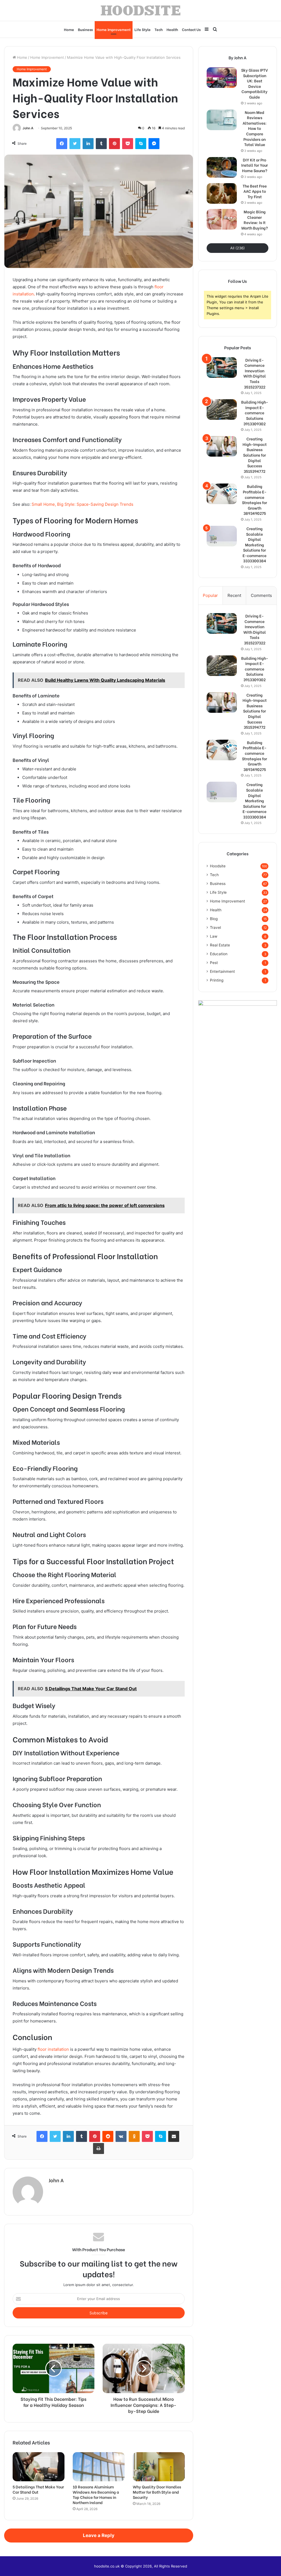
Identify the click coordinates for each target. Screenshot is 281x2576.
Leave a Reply (99, 2535)
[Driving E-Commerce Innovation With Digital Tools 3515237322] (222, 368)
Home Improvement (114, 29)
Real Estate (220, 945)
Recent (234, 595)
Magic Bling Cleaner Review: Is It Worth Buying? (255, 220)
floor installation (53, 2049)
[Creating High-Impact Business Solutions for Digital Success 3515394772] (222, 446)
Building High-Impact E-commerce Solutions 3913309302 (255, 413)
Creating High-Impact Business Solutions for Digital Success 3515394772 (255, 455)
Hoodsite (218, 866)
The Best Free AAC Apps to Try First (255, 191)
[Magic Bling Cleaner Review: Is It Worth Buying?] (222, 219)
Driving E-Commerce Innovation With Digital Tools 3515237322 (255, 373)
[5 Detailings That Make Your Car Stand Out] (39, 2467)
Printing (217, 980)
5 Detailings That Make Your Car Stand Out (38, 2489)
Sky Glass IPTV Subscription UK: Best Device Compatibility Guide (255, 83)
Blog (214, 919)
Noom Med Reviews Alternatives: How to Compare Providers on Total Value (255, 128)
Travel (215, 927)
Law (214, 936)
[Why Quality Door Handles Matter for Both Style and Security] (159, 2467)
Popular (210, 595)
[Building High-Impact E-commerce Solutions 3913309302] (222, 410)
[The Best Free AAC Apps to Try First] (222, 193)
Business (85, 29)
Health (172, 29)
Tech (159, 29)
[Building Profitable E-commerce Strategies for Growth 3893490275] (222, 494)
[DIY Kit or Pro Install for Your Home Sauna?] (222, 167)
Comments (261, 595)
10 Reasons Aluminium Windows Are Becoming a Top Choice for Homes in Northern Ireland (96, 2494)
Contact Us (191, 29)
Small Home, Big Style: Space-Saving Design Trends (82, 504)
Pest (214, 963)
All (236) (238, 248)
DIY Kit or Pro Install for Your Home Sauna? (255, 165)
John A (28, 128)
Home (69, 29)
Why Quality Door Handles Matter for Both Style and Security (157, 2492)
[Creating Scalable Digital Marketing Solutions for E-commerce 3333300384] (222, 536)
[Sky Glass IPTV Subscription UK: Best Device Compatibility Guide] (222, 78)
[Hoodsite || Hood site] (141, 10)
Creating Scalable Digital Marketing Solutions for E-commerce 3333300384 (255, 545)
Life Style (143, 29)
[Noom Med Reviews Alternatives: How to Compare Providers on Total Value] (222, 120)
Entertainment (222, 971)
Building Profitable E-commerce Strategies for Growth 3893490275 (255, 500)
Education (219, 954)
